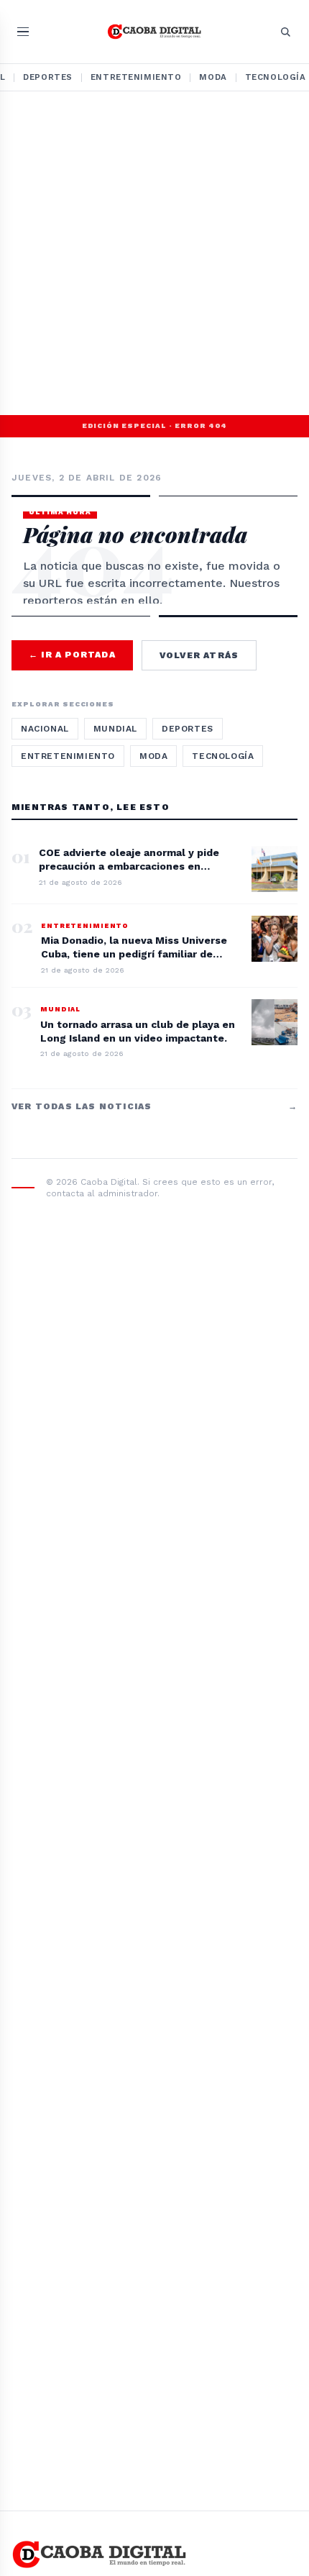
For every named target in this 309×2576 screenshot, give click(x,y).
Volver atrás (199, 655)
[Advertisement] (154, 253)
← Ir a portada (72, 655)
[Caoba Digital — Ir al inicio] (155, 32)
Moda (213, 77)
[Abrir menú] (23, 32)
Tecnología (223, 756)
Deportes (48, 77)
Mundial (115, 729)
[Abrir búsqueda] (285, 32)
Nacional (45, 729)
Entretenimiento (136, 77)
